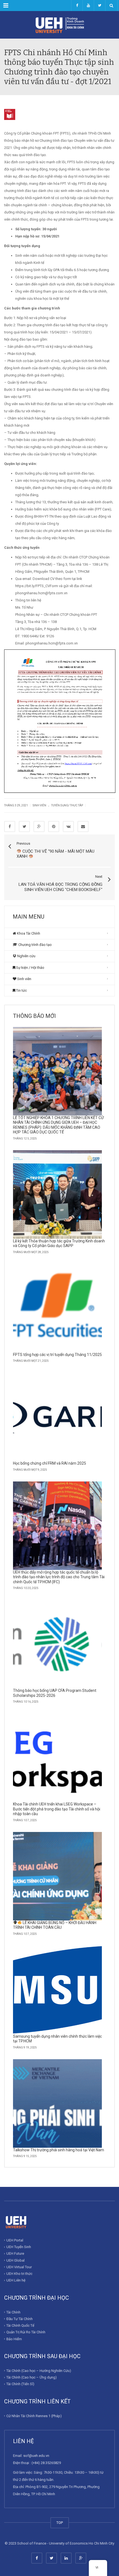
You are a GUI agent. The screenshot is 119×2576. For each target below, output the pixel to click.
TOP (60, 2523)
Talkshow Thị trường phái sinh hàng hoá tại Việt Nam (59, 2150)
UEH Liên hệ (16, 2280)
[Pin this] (54, 826)
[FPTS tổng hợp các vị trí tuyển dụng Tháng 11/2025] (57, 1308)
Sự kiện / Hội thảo (30, 968)
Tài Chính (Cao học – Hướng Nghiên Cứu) (39, 2371)
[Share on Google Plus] (39, 826)
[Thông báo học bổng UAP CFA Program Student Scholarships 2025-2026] (57, 1644)
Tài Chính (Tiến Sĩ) (20, 2384)
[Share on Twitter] (24, 826)
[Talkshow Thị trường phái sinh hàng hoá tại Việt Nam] (57, 2103)
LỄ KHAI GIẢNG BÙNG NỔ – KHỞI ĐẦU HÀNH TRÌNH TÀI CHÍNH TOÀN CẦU (55, 1925)
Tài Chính (13, 2312)
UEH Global (15, 2260)
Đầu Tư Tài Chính (20, 2319)
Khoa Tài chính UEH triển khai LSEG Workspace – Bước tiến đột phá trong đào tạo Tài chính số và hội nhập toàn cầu (57, 1809)
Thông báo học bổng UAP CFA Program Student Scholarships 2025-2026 (55, 1693)
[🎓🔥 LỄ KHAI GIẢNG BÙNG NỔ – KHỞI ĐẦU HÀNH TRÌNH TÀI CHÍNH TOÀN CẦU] (57, 1876)
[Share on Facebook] (10, 826)
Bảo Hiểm (14, 2339)
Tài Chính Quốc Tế (20, 2325)
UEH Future (15, 2253)
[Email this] (83, 826)
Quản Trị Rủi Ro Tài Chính (26, 2332)
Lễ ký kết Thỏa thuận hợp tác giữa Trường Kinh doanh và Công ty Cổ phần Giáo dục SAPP (59, 1243)
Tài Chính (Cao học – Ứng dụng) (32, 2377)
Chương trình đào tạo (35, 945)
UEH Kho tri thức (19, 2274)
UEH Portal (15, 2240)
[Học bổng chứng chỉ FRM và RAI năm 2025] (57, 1417)
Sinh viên (39, 805)
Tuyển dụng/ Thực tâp (67, 805)
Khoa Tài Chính (28, 933)
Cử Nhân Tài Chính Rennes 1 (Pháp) (34, 2416)
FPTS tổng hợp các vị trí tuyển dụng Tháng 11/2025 (57, 1355)
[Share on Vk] (68, 826)
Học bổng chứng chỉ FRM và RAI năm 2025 (50, 1463)
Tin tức (21, 990)
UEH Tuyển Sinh (19, 2247)
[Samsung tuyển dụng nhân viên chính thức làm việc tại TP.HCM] (57, 1990)
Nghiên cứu (26, 956)
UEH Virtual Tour (19, 2267)
